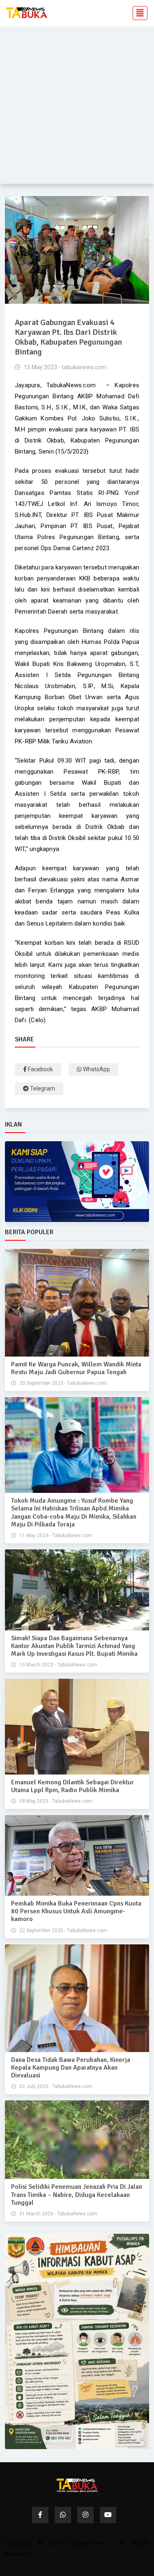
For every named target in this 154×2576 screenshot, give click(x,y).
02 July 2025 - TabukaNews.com (55, 2086)
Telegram (42, 1088)
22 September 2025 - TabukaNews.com (63, 1930)
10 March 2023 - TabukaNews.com (58, 1665)
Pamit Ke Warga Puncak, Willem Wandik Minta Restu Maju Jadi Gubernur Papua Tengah (76, 1368)
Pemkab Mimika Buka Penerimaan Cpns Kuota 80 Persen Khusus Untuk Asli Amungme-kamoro (76, 1911)
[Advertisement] (77, 107)
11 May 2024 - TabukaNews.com (55, 1535)
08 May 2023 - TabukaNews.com (55, 1801)
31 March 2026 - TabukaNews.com (58, 2214)
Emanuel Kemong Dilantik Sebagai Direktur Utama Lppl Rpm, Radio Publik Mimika (72, 1786)
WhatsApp (96, 1069)
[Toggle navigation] (138, 13)
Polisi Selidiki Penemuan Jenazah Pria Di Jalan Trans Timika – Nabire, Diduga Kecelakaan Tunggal (77, 2194)
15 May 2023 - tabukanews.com (64, 367)
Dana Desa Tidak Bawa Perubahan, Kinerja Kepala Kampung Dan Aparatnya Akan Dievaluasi (71, 2068)
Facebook (40, 1069)
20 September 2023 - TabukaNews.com (63, 1383)
